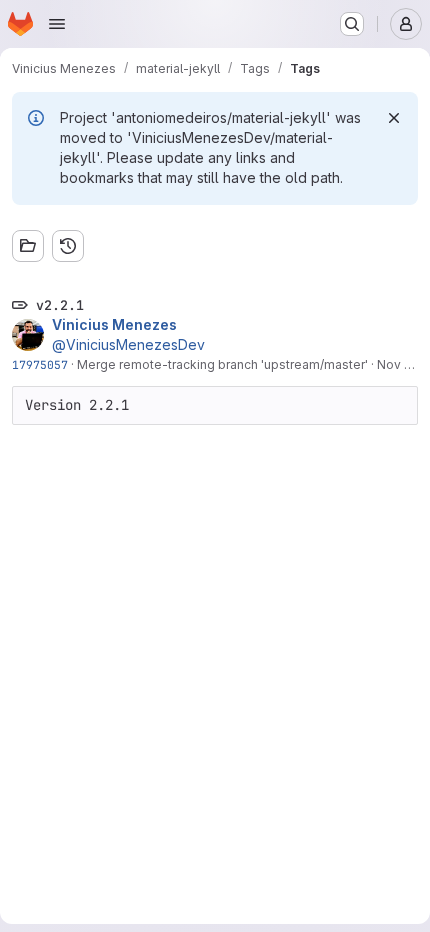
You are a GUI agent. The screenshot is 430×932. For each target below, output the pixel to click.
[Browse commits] (68, 246)
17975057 (40, 364)
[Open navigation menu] (57, 24)
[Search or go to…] (352, 24)
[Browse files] (28, 246)
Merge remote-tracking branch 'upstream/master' (222, 364)
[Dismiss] (394, 118)
